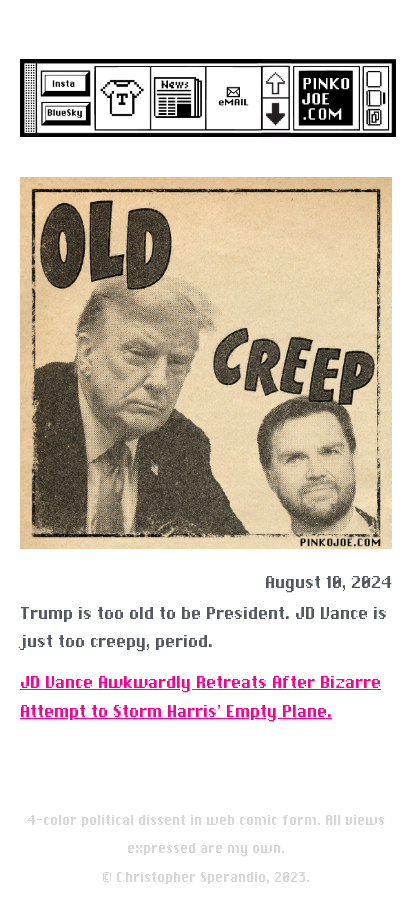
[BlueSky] (64, 114)
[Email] (231, 98)
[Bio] (385, 92)
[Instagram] (64, 82)
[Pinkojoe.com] (323, 92)
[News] (175, 98)
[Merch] (119, 98)
